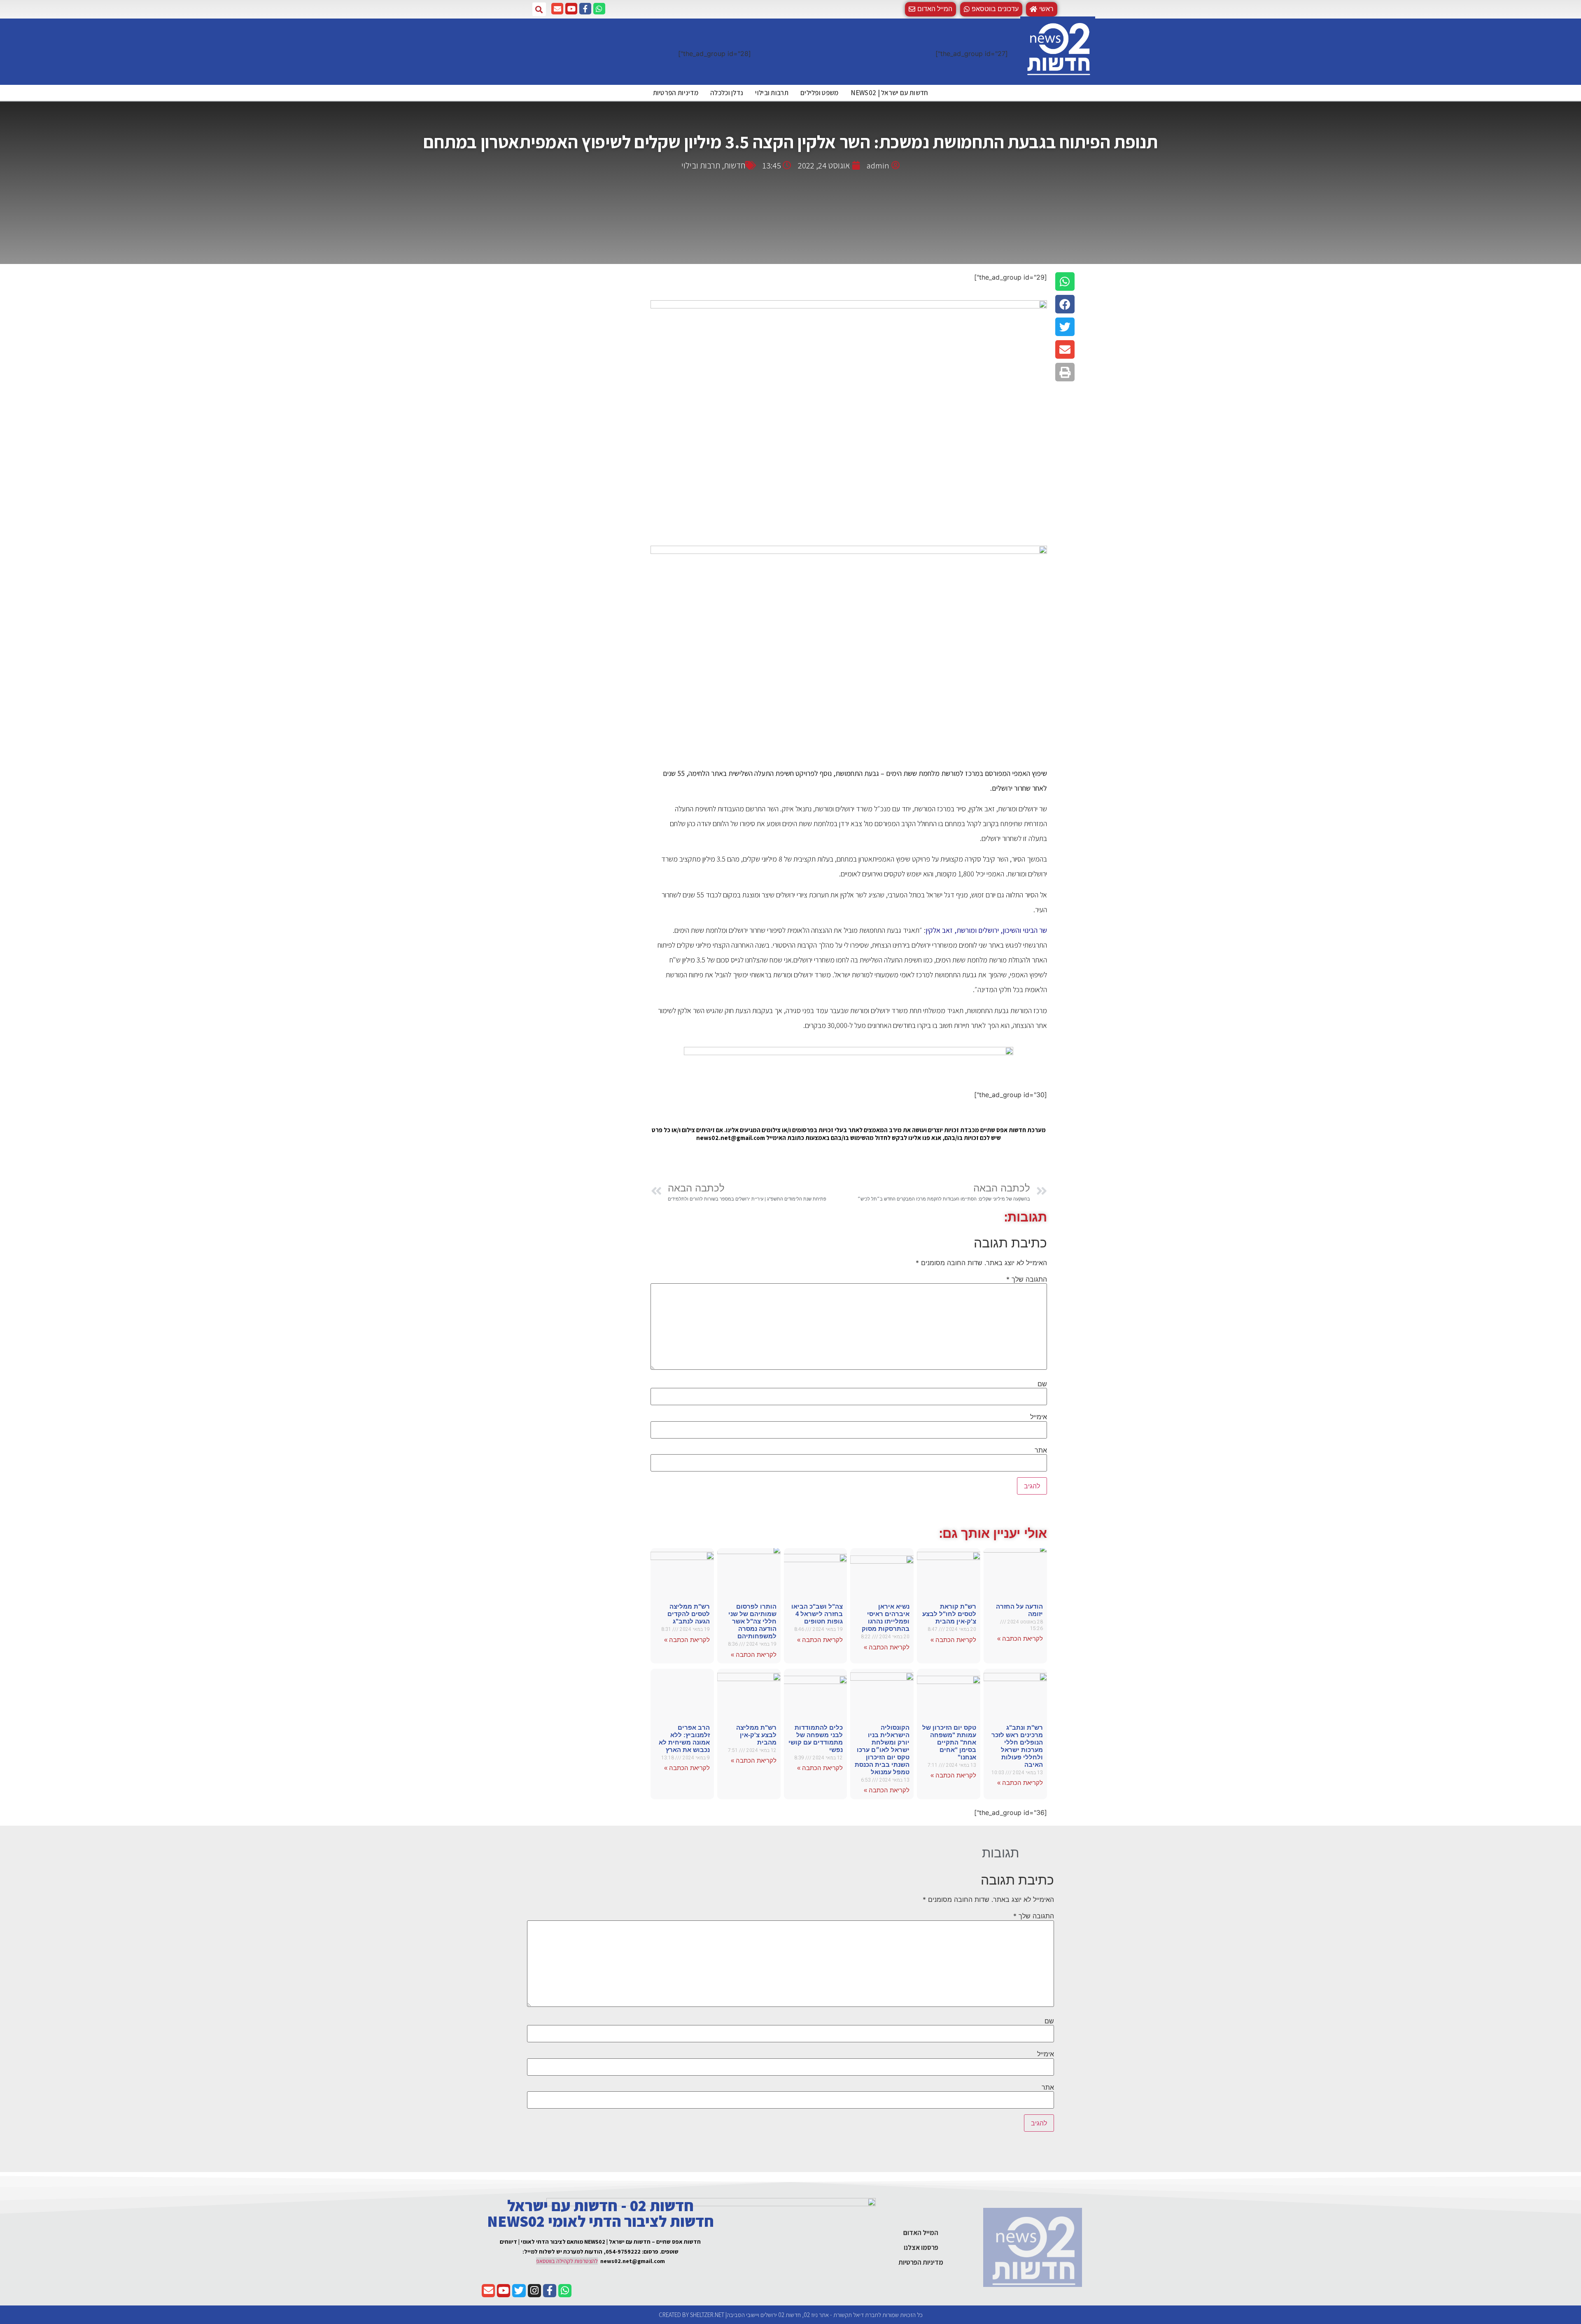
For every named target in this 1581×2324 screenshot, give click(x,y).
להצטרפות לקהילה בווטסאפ (567, 2261)
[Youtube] (571, 9)
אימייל (1039, 1417)
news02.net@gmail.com (633, 2261)
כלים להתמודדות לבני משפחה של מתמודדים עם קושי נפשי (816, 1739)
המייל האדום (921, 2233)
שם (1042, 1384)
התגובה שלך (1027, 1279)
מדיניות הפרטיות (676, 93)
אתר (1041, 1450)
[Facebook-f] (585, 9)
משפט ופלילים (820, 93)
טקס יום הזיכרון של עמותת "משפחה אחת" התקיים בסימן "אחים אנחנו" (949, 1742)
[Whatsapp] (599, 9)
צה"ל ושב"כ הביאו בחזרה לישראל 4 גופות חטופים (817, 1614)
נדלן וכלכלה (727, 93)
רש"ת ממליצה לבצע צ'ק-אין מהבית (756, 1735)
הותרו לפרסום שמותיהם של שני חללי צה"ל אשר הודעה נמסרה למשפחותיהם (752, 1621)
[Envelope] (557, 9)
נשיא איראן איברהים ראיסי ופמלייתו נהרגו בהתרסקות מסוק (886, 1617)
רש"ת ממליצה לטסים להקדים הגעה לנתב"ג (689, 1614)
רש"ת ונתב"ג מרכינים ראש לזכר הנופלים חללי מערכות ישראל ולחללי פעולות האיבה (1017, 1746)
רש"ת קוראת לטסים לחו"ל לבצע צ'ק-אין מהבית (949, 1614)
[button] (991, 9)
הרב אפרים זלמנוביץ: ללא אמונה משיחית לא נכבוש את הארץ (684, 1739)
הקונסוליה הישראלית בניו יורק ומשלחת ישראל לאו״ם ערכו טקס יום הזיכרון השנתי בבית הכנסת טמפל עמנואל (882, 1750)
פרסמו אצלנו (921, 2247)
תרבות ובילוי (772, 93)
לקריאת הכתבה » (1020, 1638)
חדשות (735, 165)
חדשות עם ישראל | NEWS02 (890, 93)
